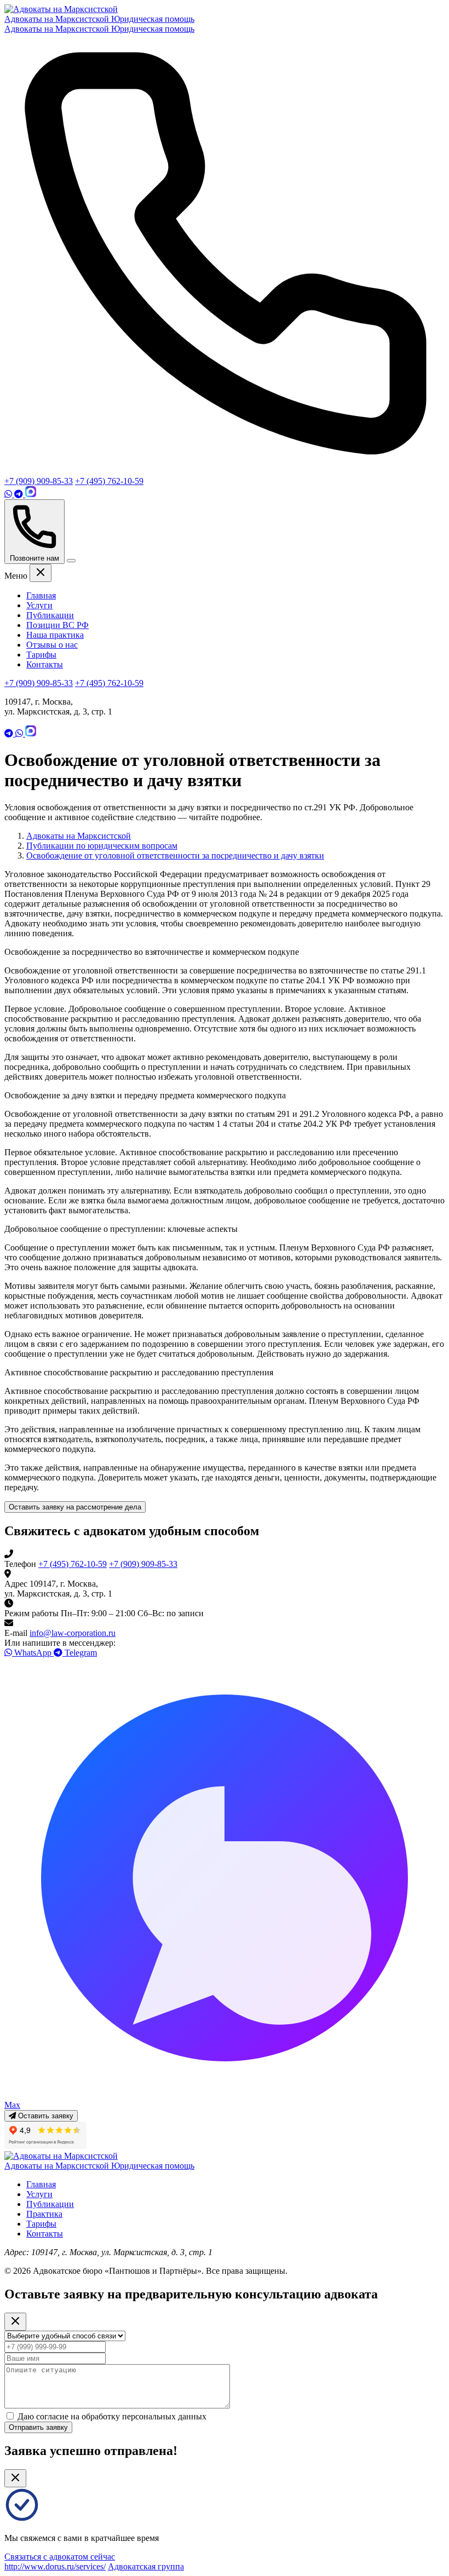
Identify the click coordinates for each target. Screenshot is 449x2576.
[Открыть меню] (71, 561)
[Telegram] (20, 494)
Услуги (39, 2194)
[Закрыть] (15, 2478)
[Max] (31, 494)
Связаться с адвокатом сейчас (60, 2557)
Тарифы (41, 2224)
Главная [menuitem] (41, 595)
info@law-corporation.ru (73, 1633)
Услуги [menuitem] (39, 605)
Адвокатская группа (146, 2566)
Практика (44, 2214)
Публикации (50, 2204)
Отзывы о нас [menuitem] (52, 645)
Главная (41, 2184)
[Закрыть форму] (15, 2322)
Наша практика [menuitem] (55, 635)
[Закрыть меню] (41, 573)
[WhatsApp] (9, 494)
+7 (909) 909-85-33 (39, 481)
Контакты (45, 2234)
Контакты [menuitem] (45, 664)
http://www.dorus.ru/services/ (55, 2566)
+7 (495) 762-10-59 (109, 481)
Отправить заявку (38, 2427)
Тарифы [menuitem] (41, 655)
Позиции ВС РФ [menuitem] (57, 625)
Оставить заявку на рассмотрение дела (75, 1507)
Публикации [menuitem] (50, 615)
